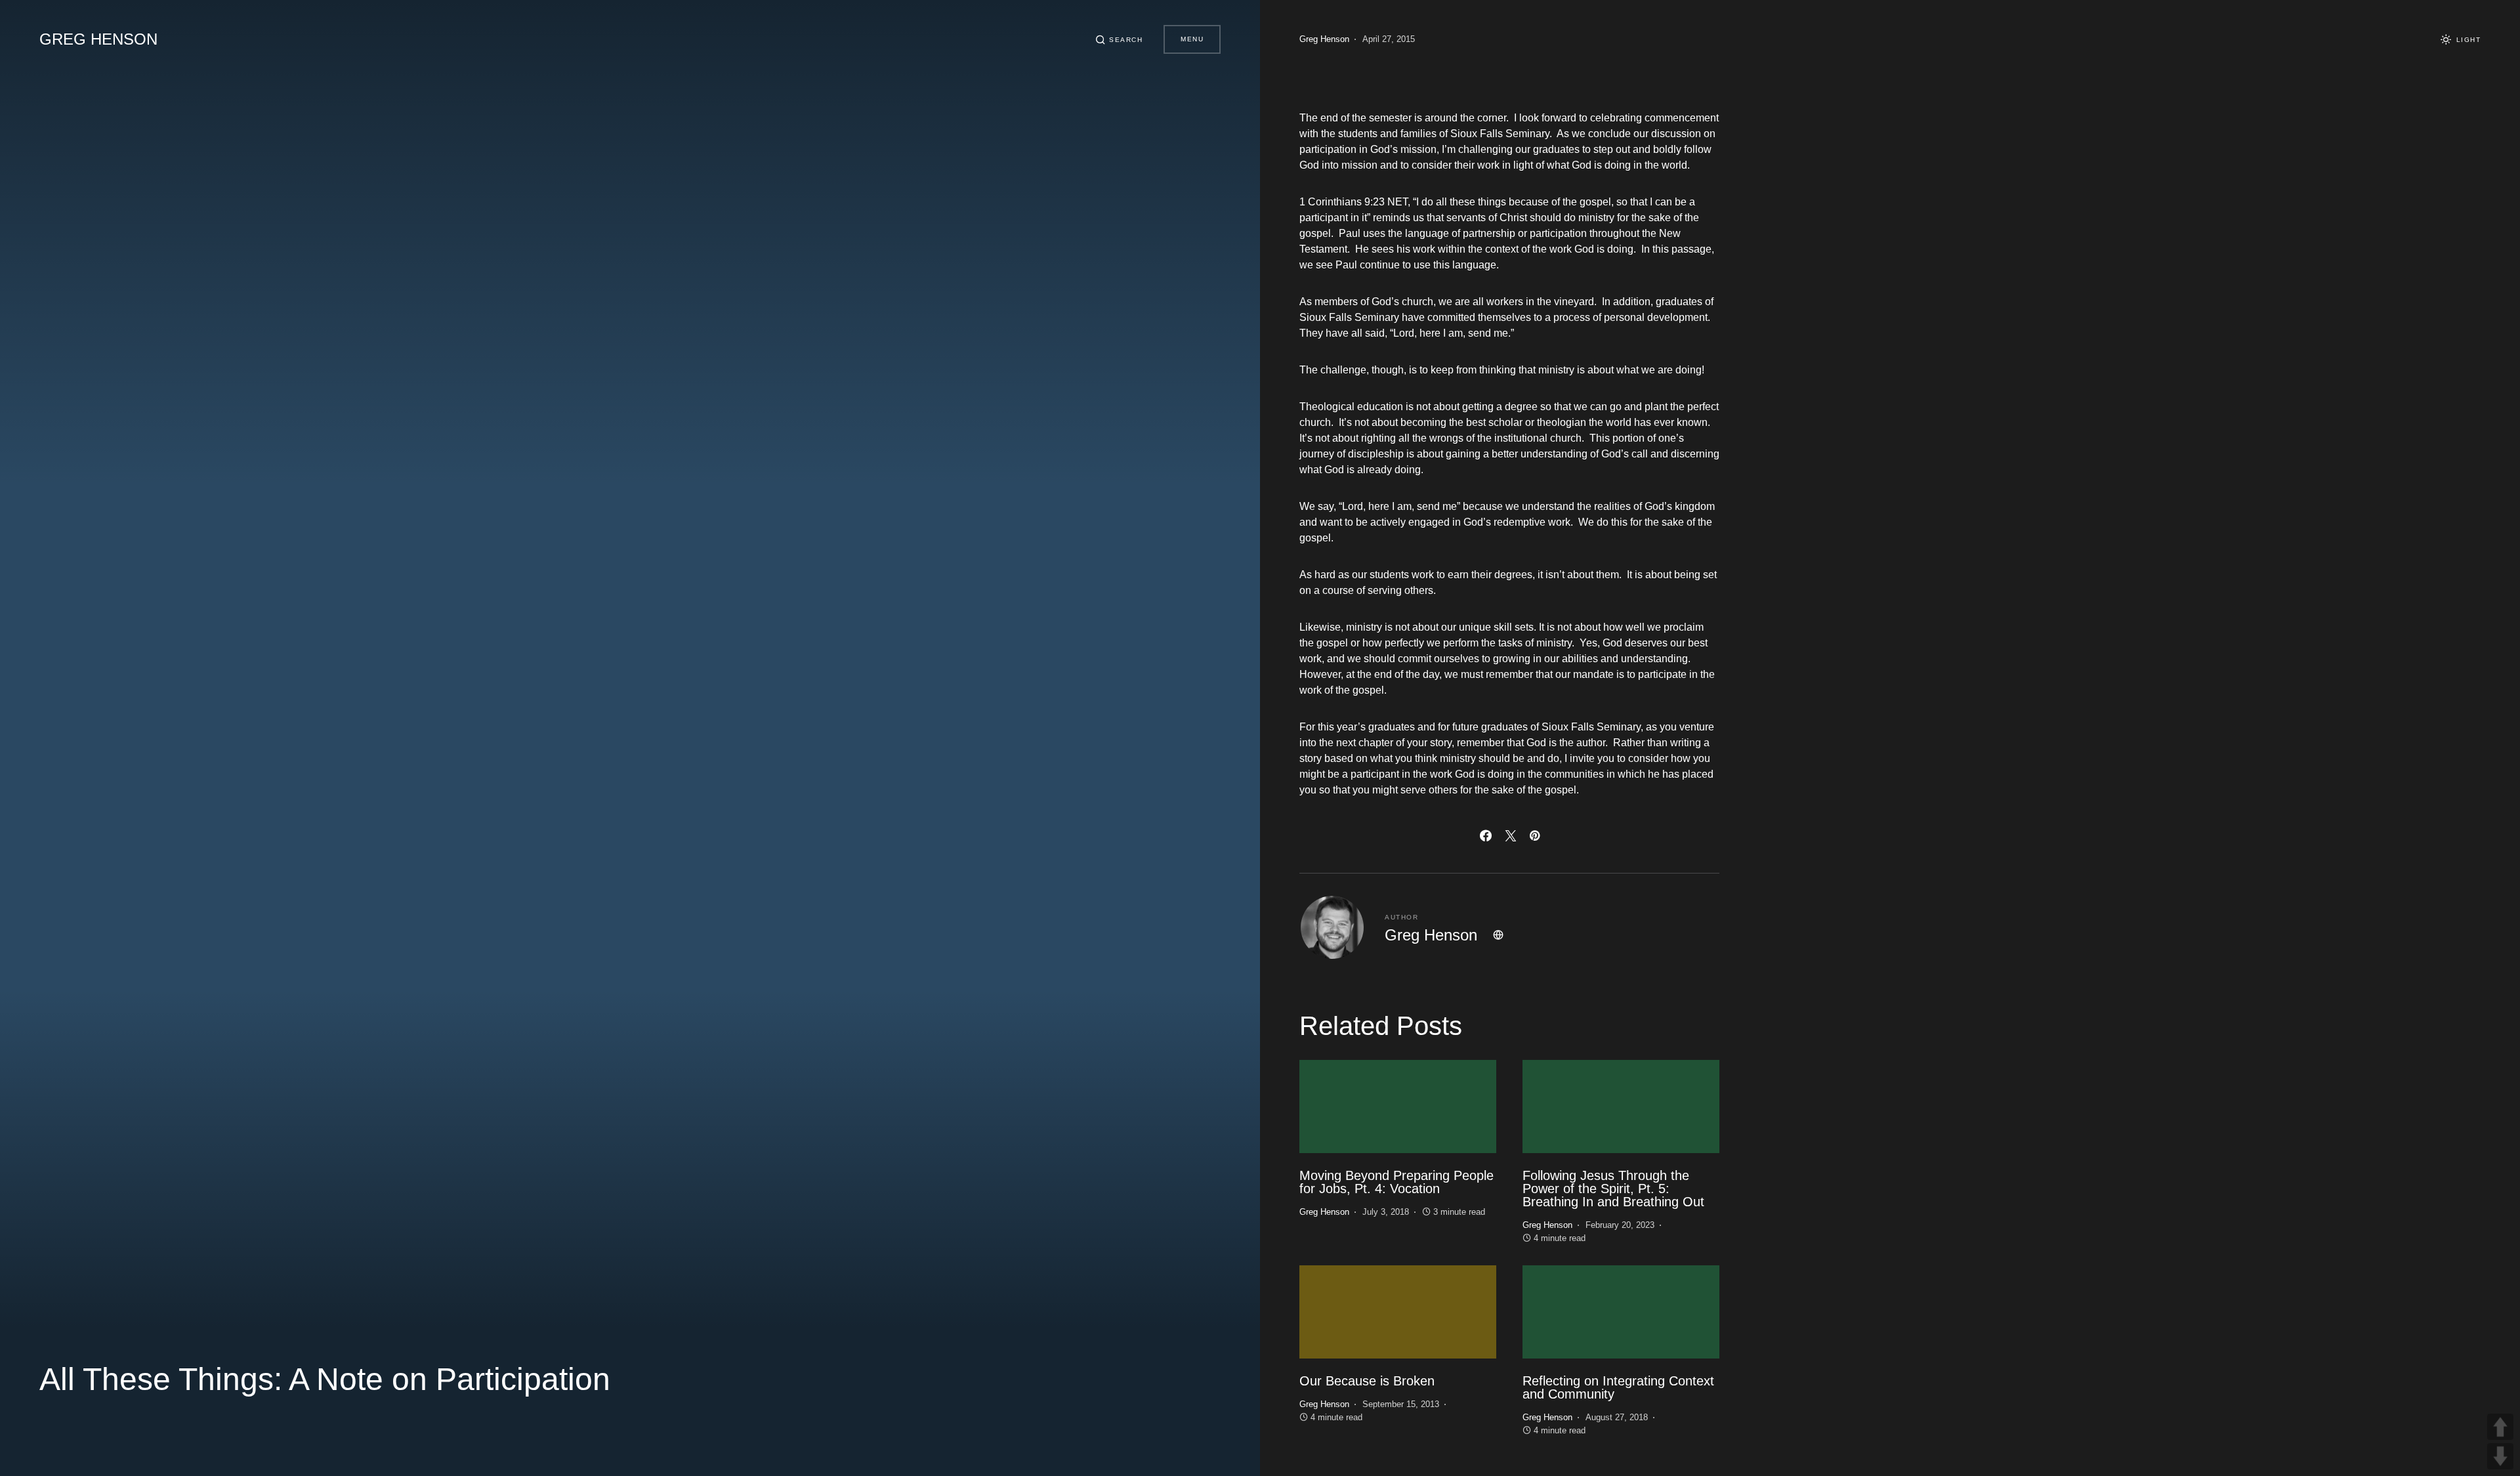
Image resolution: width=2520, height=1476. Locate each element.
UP (2500, 1427)
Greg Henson (98, 39)
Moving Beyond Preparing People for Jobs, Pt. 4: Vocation (1396, 1182)
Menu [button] (1192, 39)
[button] (1119, 39)
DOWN (2500, 1456)
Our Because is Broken (1367, 1381)
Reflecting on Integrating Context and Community (1618, 1387)
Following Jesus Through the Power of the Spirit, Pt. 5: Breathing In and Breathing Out (1613, 1189)
